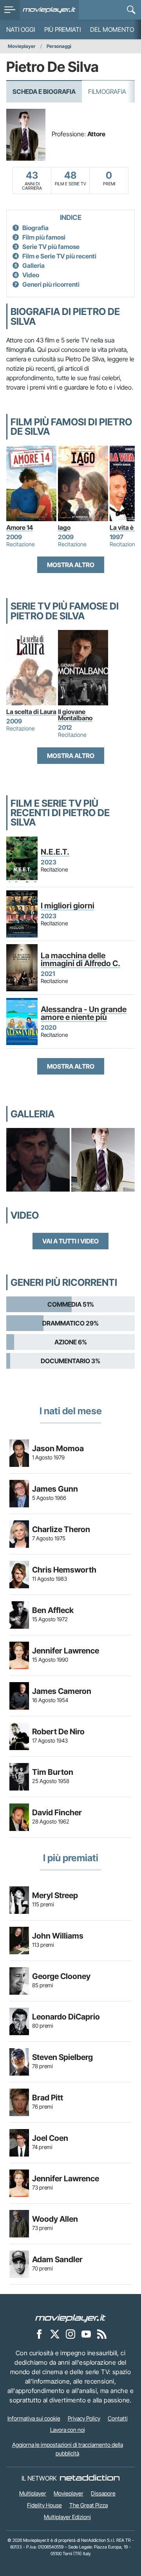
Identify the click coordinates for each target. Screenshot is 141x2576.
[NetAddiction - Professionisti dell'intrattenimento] (90, 2478)
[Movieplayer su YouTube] (86, 2334)
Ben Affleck (53, 1610)
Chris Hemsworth (64, 1570)
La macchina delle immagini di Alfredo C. (80, 959)
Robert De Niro (58, 1732)
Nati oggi (21, 29)
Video (31, 275)
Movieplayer (22, 46)
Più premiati (62, 29)
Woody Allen (55, 2219)
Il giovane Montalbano (75, 715)
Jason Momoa (58, 1448)
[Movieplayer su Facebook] (39, 2334)
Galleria (33, 265)
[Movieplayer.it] (49, 10)
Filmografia (107, 92)
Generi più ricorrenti (51, 284)
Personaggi (59, 46)
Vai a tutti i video (70, 1241)
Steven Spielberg (62, 2057)
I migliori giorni (68, 906)
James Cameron (62, 1691)
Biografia (35, 228)
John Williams (58, 1936)
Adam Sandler (57, 2259)
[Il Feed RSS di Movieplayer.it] (102, 2334)
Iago (64, 527)
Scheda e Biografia (44, 92)
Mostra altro (71, 565)
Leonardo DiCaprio (66, 2017)
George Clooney (61, 1976)
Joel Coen (50, 2138)
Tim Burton (53, 1772)
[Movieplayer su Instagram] (70, 2334)
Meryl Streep (55, 1895)
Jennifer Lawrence (66, 1651)
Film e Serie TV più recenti (59, 256)
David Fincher (57, 1813)
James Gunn (55, 1489)
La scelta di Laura (31, 712)
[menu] (10, 10)
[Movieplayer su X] (55, 2334)
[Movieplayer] (70, 2318)
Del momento (112, 29)
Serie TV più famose (51, 247)
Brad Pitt (48, 2098)
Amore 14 (20, 527)
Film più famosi (44, 237)
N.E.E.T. (55, 852)
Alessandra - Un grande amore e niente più (84, 1013)
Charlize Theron (61, 1529)
